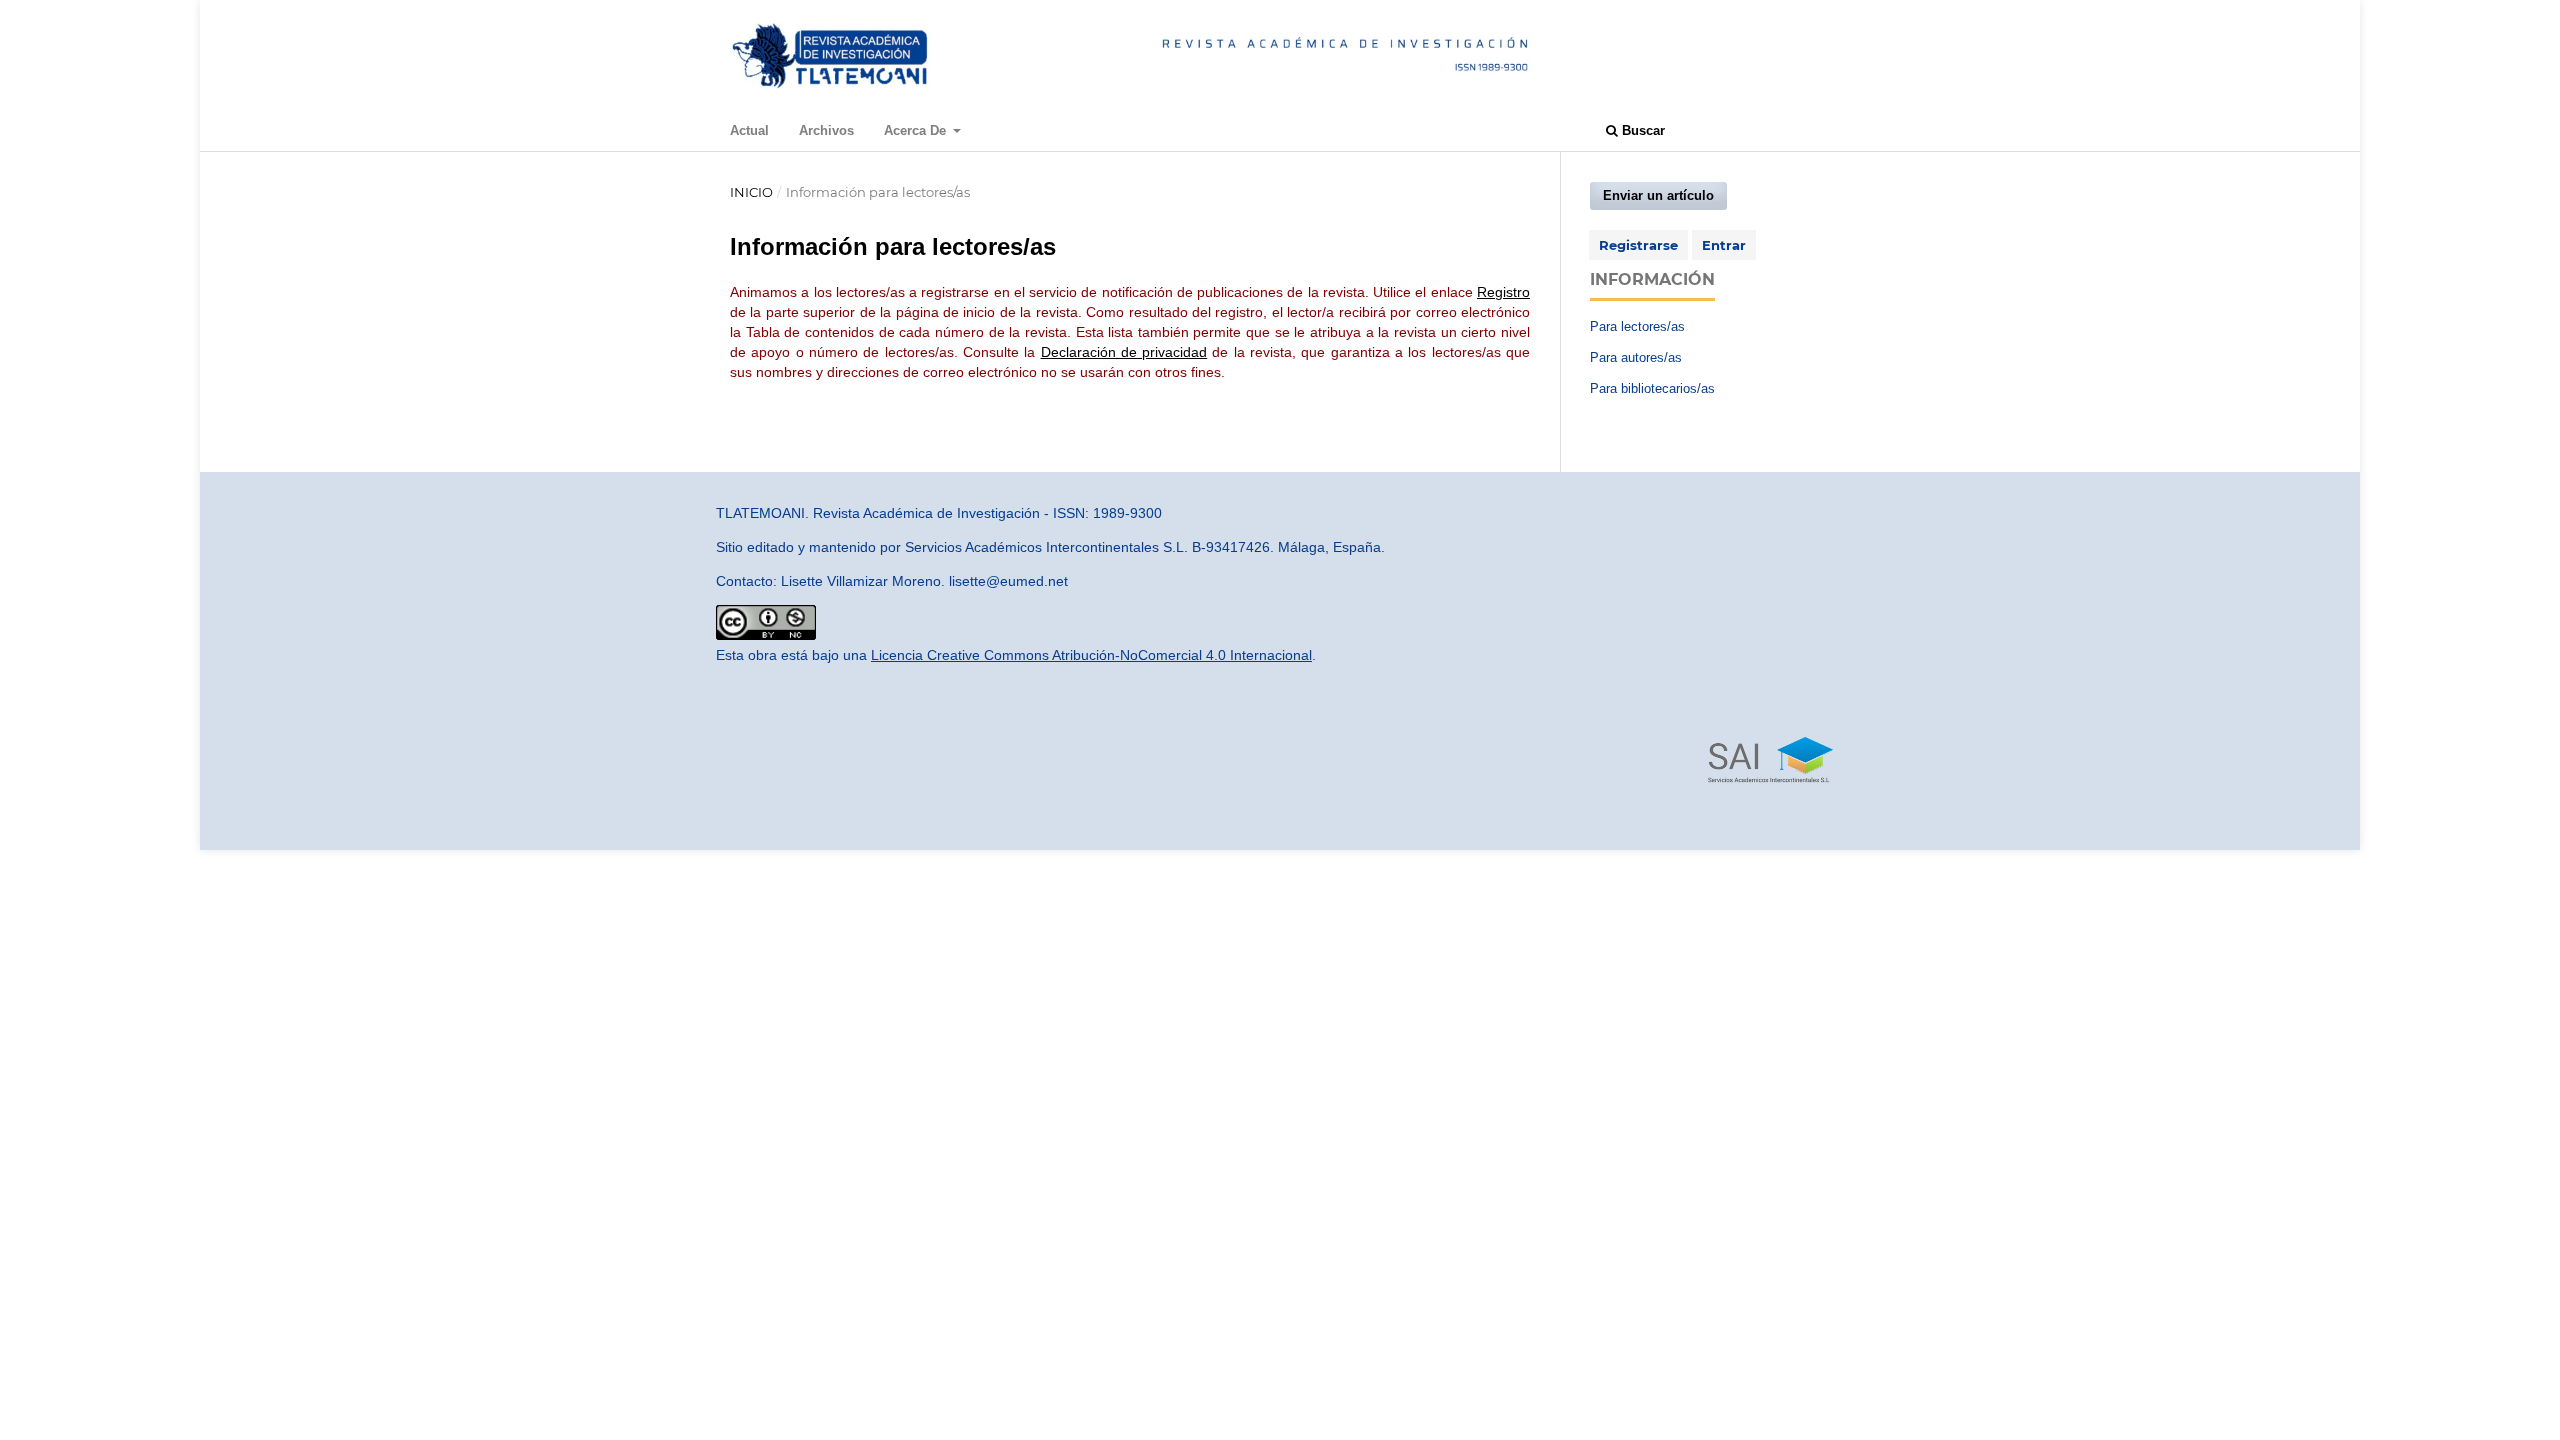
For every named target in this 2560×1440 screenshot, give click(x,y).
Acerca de (917, 130)
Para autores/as (1636, 357)
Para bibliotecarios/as (1652, 388)
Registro (1503, 292)
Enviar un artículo (1658, 195)
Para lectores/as (1637, 326)
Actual (749, 130)
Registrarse (1638, 245)
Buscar (1641, 130)
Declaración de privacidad (1124, 352)
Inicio (751, 192)
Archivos (826, 130)
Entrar (1724, 245)
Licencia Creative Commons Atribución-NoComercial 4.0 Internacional (1091, 655)
